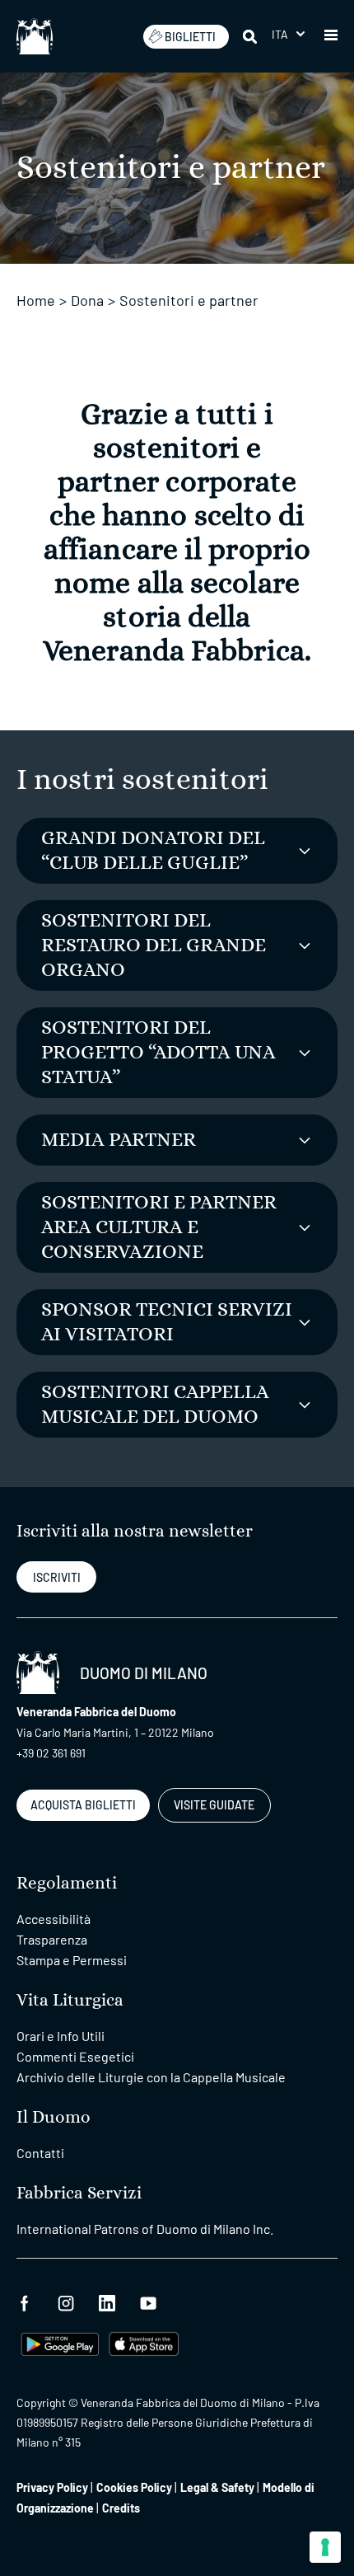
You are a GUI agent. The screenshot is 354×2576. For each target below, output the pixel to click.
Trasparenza (52, 1939)
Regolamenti (67, 1883)
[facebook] (25, 2301)
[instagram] (66, 2301)
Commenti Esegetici (75, 2056)
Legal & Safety (217, 2487)
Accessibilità (54, 1919)
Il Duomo (54, 2117)
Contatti (40, 2153)
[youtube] (148, 2301)
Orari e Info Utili (61, 2036)
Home (36, 300)
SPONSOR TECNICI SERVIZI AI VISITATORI (167, 1322)
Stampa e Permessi (72, 1960)
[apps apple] (144, 2342)
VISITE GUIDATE (214, 1805)
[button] (288, 34)
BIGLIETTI (190, 37)
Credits (121, 2508)
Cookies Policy (134, 2487)
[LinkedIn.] (107, 2301)
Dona (87, 300)
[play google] (60, 2342)
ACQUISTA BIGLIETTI (83, 1805)
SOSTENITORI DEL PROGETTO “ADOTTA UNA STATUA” (158, 1053)
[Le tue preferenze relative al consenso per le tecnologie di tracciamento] (325, 2547)
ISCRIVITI (57, 1577)
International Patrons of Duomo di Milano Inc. (145, 2229)
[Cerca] (251, 36)
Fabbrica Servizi (79, 2193)
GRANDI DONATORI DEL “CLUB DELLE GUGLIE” (153, 851)
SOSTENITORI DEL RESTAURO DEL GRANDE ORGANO (154, 945)
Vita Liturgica (70, 2000)
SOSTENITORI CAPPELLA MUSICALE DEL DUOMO (155, 1405)
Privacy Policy (52, 2487)
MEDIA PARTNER (119, 1140)
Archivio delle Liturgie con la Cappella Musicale (151, 2077)
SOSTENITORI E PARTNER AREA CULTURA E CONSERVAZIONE (159, 1227)
